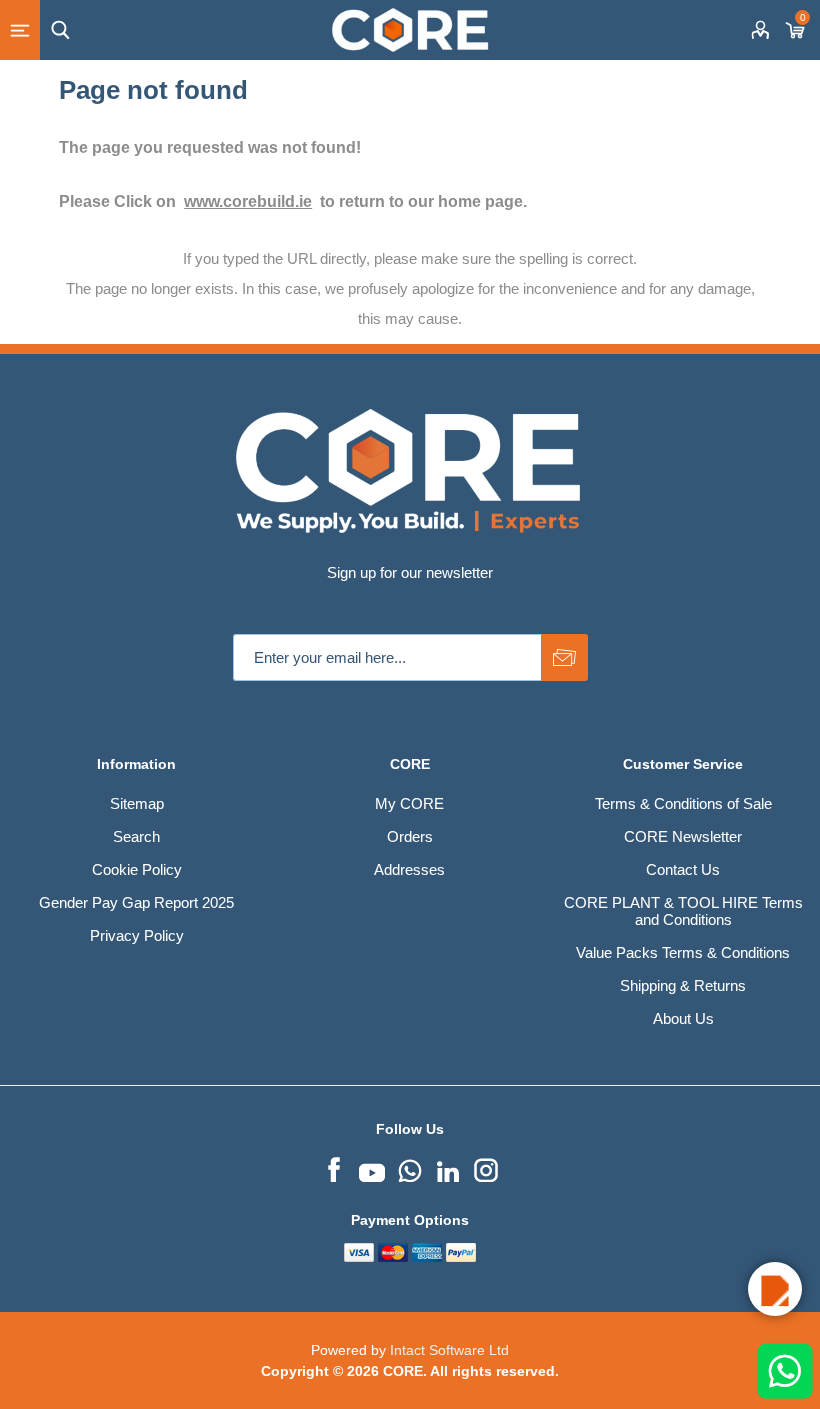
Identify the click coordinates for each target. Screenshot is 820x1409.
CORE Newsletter (683, 836)
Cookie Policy (137, 869)
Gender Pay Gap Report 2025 (136, 902)
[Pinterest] (410, 1168)
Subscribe (564, 657)
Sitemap (137, 803)
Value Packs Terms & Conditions (683, 952)
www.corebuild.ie (248, 201)
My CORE (409, 803)
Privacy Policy (137, 935)
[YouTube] (372, 1168)
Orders (410, 836)
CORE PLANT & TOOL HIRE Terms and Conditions (683, 911)
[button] (775, 1289)
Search (136, 836)
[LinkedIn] (448, 1168)
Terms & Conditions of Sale (683, 803)
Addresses (409, 869)
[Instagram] (486, 1168)
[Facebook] (334, 1168)
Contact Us (683, 869)
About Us (683, 1018)
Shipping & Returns (683, 985)
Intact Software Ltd (449, 1350)
